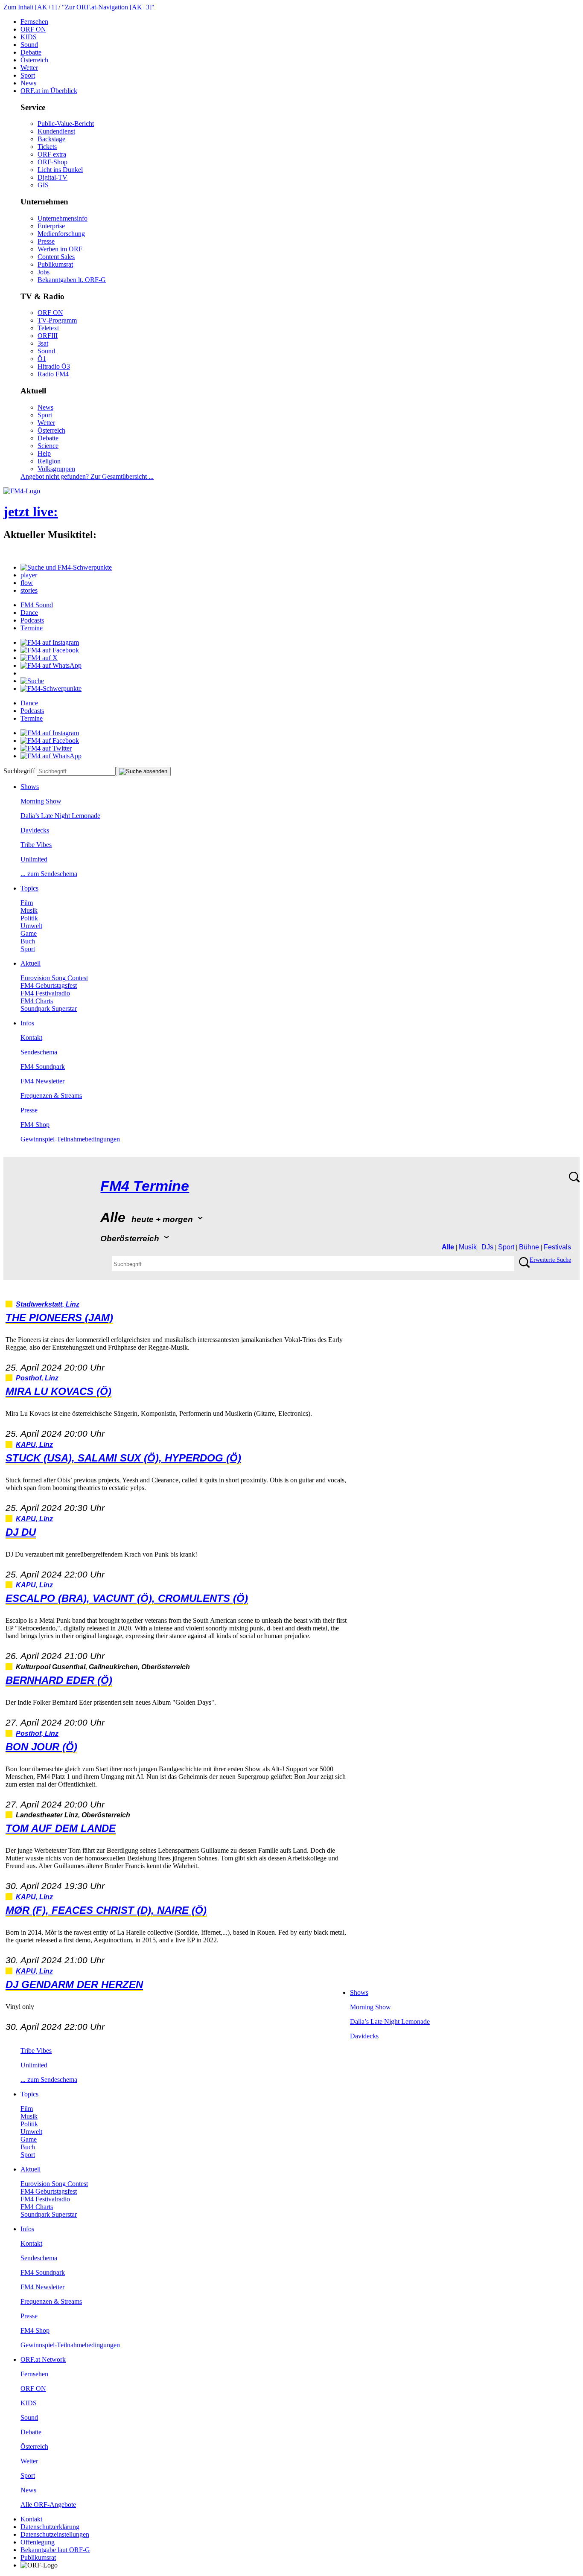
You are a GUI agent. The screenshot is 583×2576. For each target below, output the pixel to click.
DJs (487, 1247)
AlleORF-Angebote (48, 2505)
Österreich (34, 60)
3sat (43, 343)
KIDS (29, 37)
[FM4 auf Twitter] (46, 748)
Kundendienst (56, 131)
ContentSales (56, 257)
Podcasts (32, 620)
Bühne (529, 1247)
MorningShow (41, 801)
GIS (43, 185)
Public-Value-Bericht (66, 124)
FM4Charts (37, 1001)
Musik (29, 910)
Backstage (51, 139)
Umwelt (31, 926)
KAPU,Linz (34, 1445)
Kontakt (31, 1038)
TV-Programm (57, 320)
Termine (32, 628)
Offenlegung (38, 2542)
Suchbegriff (19, 771)
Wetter (29, 68)
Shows (30, 787)
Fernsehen (34, 22)
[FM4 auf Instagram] (50, 642)
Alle (448, 1247)
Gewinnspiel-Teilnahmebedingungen (70, 1139)
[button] (66, 567)
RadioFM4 (53, 374)
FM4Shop (35, 1125)
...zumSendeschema (49, 874)
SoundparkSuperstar (49, 1009)
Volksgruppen (56, 469)
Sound (29, 45)
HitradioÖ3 (54, 366)
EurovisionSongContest (54, 978)
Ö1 (42, 359)
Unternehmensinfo (63, 218)
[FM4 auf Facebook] (50, 650)
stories (29, 590)
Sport (28, 75)
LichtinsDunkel (60, 170)
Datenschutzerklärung (50, 2527)
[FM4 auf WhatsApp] (51, 665)
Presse (46, 241)
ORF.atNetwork (43, 2359)
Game (29, 933)
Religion (49, 461)
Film (27, 903)
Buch (28, 941)
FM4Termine (145, 1186)
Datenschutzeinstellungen (55, 2534)
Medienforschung (61, 234)
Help (44, 453)
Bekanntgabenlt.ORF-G (72, 280)
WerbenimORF (60, 249)
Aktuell (31, 963)
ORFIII (48, 336)
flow (27, 583)
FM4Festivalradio (45, 993)
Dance (29, 613)
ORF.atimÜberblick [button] (49, 91)
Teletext (48, 328)
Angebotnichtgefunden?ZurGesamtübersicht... (87, 476)
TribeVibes (36, 845)
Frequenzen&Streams (51, 1096)
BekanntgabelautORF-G (55, 2550)
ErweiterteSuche (550, 1260)
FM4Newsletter (42, 1081)
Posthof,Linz (37, 1378)
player (29, 575)
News (28, 83)
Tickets (47, 147)
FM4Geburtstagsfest (49, 985)
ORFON (33, 29)
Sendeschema (39, 1052)
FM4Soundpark (43, 1067)
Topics (29, 888)
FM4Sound (37, 605)
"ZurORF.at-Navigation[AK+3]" (108, 7)
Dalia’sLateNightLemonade (60, 816)
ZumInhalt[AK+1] (30, 7)
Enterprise (51, 226)
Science (48, 446)
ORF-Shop (52, 162)
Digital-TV (52, 177)
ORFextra (52, 154)
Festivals (557, 1247)
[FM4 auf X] (39, 658)
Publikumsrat (55, 264)
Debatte (31, 52)
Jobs (44, 272)
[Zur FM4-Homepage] (22, 491)
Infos (27, 1023)
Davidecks (35, 830)
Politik (29, 918)
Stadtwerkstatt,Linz (48, 1304)
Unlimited (34, 859)
